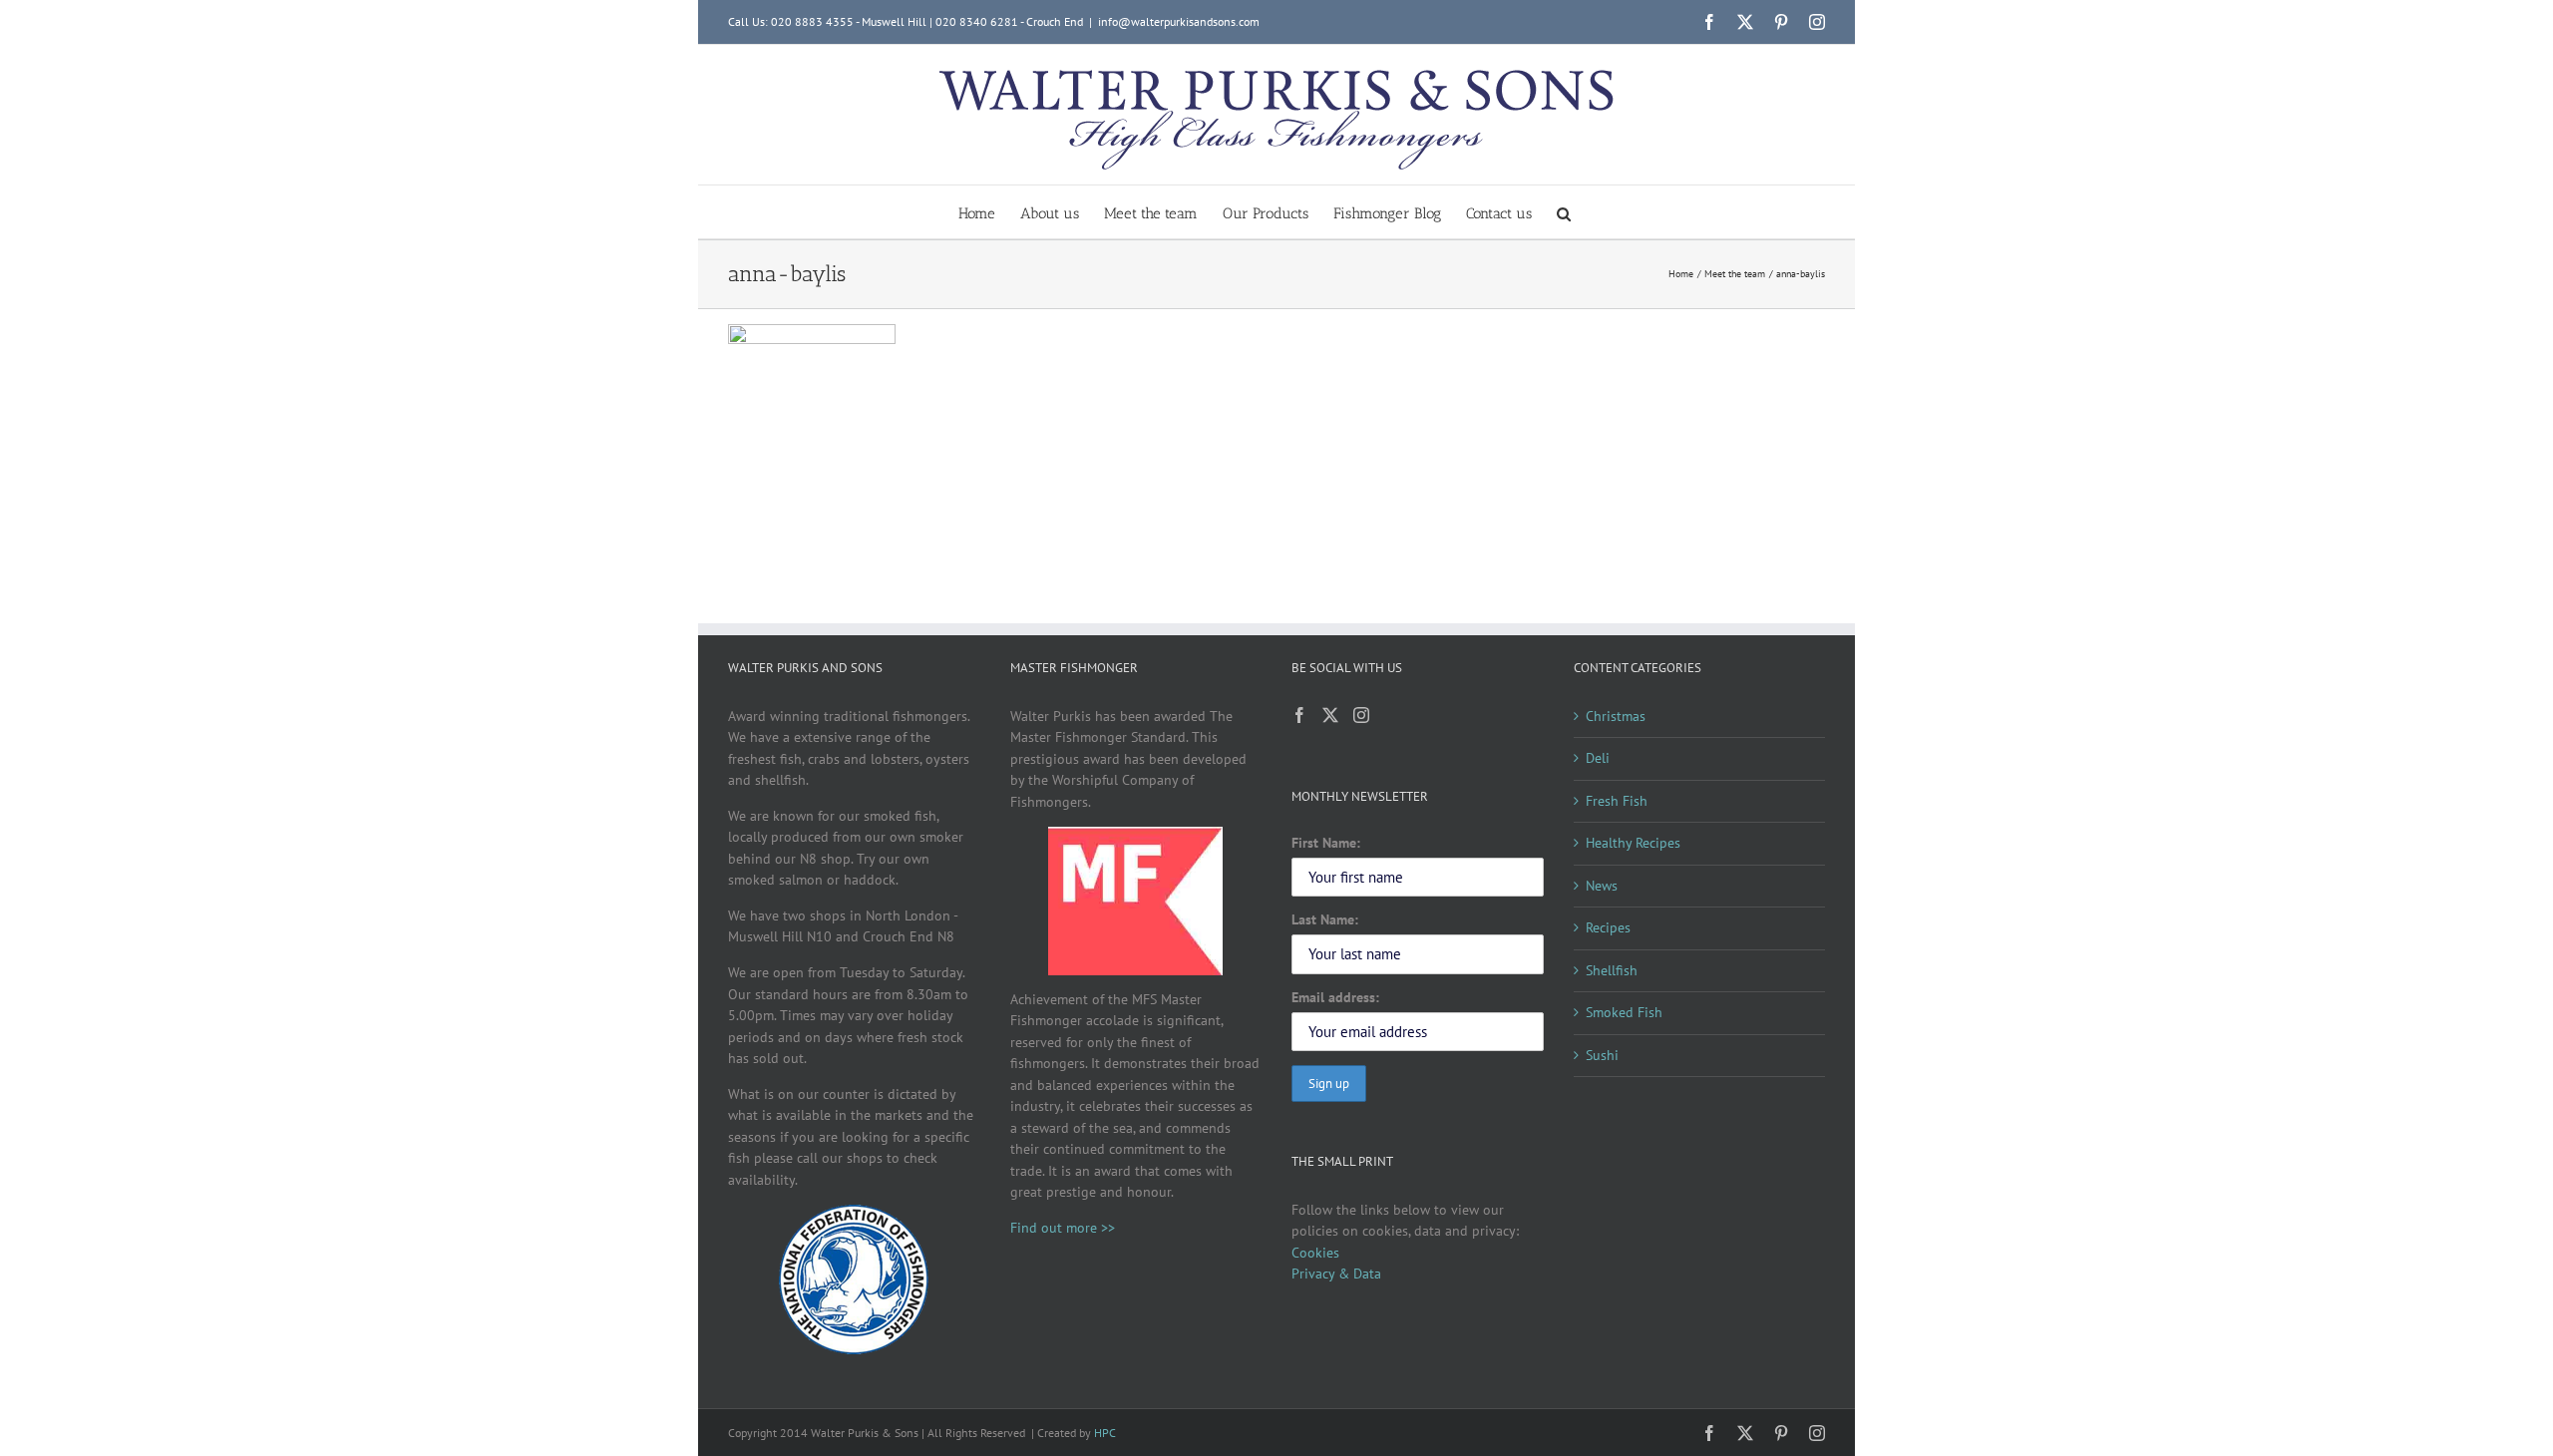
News (1602, 886)
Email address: (1335, 997)
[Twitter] (1330, 715)
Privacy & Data (1336, 1274)
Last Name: (1325, 919)
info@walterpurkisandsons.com (1179, 21)
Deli (1598, 758)
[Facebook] (1299, 715)
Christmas (1616, 716)
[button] (1564, 212)
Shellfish (1612, 970)
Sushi (1602, 1055)
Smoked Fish (1624, 1012)
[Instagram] (1361, 715)
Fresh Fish (1617, 801)
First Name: (1326, 843)
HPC (1105, 1433)
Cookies (1315, 1253)
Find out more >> (1063, 1228)
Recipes (1608, 927)
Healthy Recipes (1633, 843)
